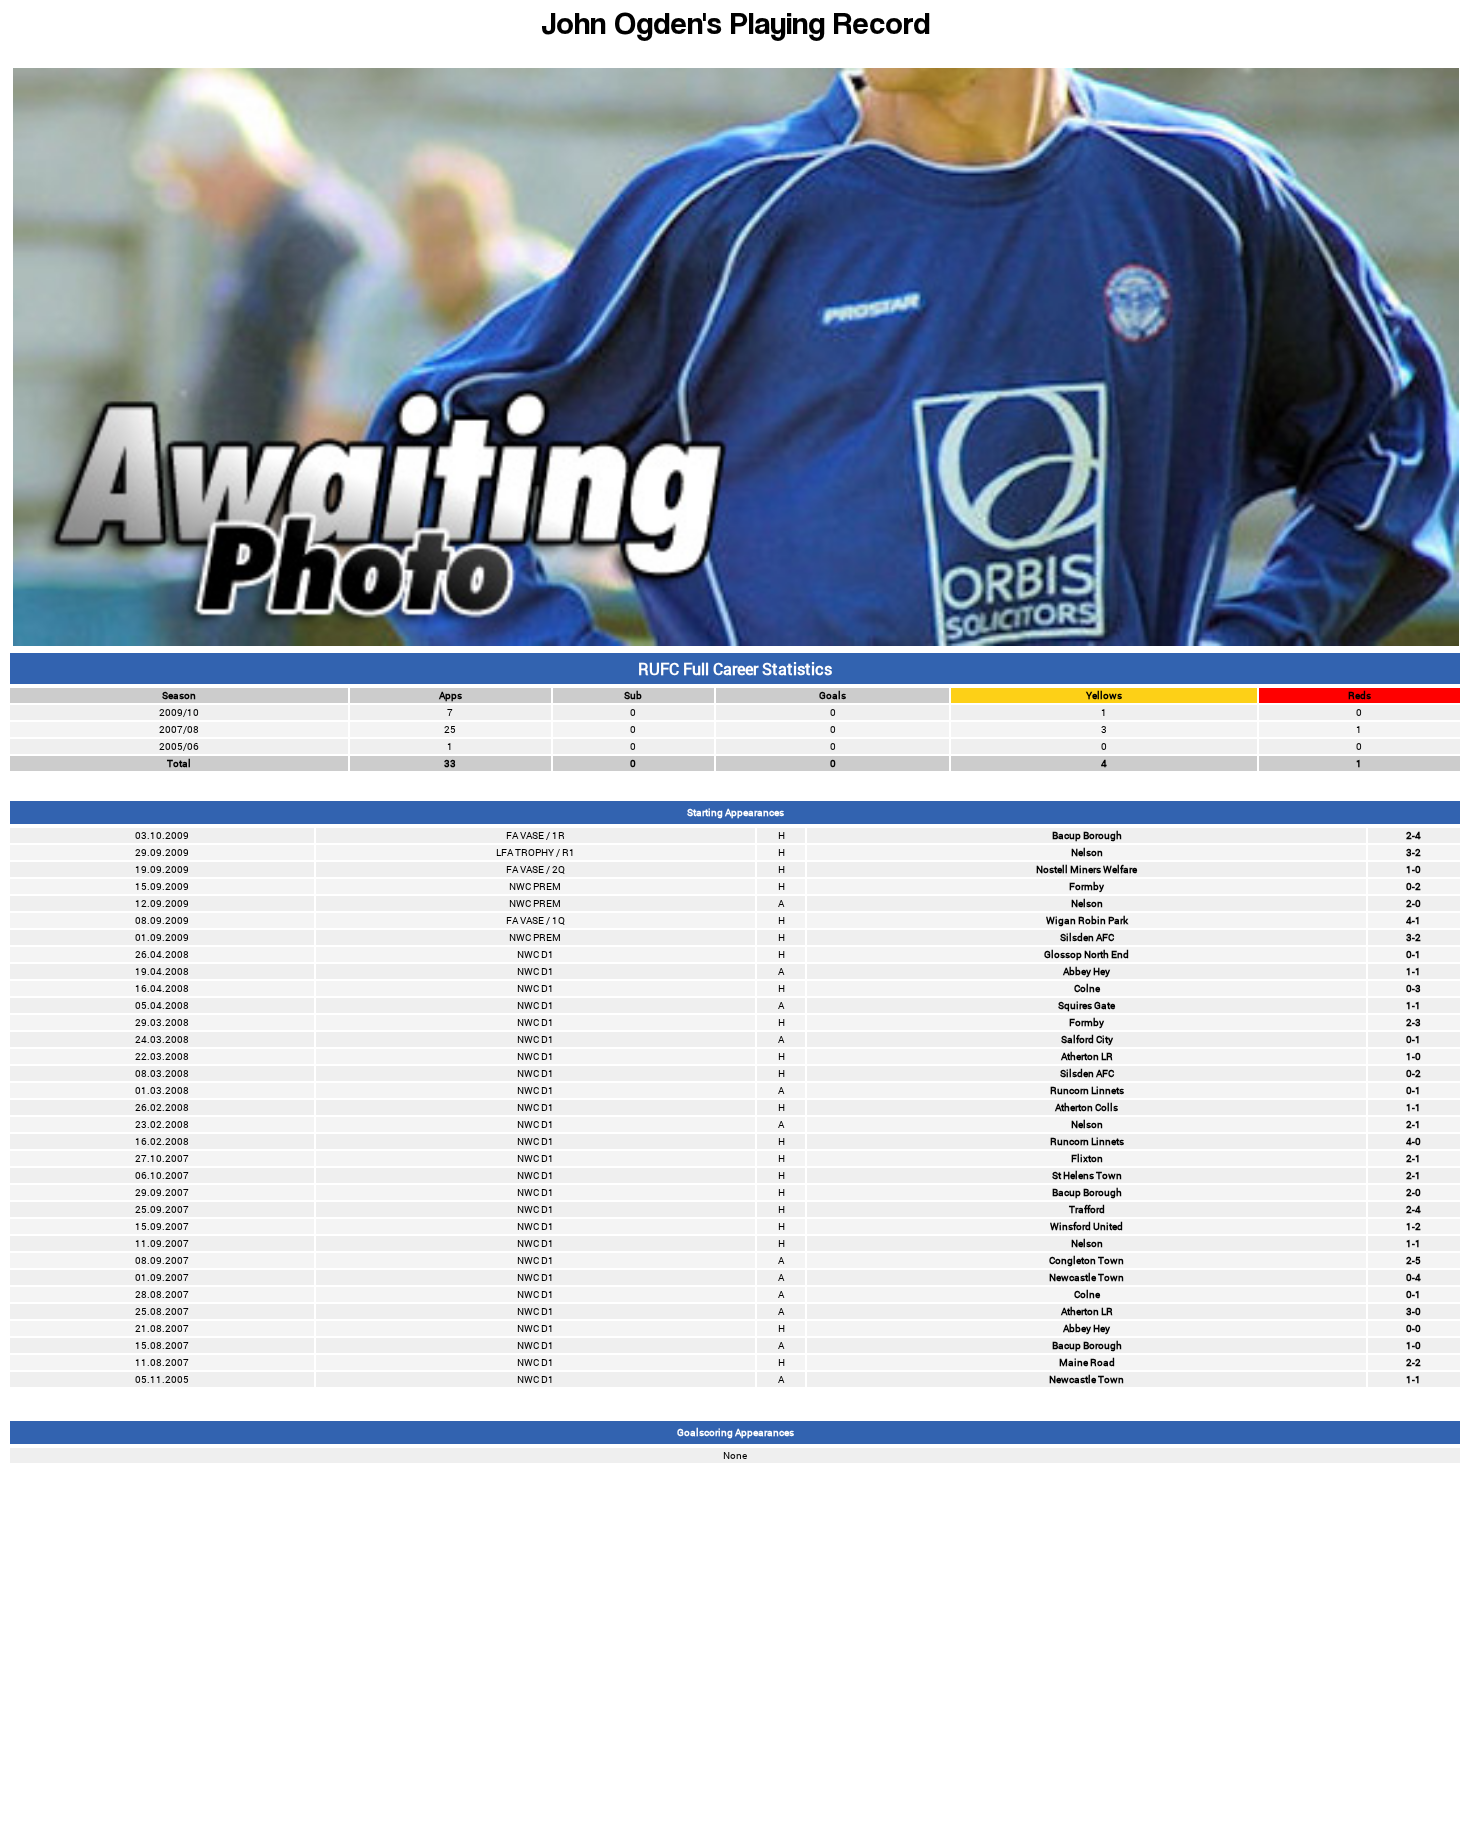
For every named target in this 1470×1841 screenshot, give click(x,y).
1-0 (1413, 869)
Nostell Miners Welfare (1086, 869)
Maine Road (1087, 1362)
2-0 (1413, 903)
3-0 (1413, 1311)
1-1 (1413, 971)
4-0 (1413, 1141)
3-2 (1413, 852)
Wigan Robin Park (1087, 920)
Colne (1087, 988)
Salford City (1087, 1039)
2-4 (1413, 835)
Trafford (1087, 1209)
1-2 (1413, 1226)
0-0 (1413, 1328)
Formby (1086, 886)
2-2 (1413, 1362)
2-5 (1413, 1260)
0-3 (1413, 988)
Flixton (1087, 1158)
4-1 (1413, 920)
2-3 (1413, 1022)
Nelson (1087, 852)
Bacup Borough (1087, 835)
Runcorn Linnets (1087, 1090)
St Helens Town (1087, 1175)
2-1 (1413, 1124)
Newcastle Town (1086, 1277)
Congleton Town (1086, 1260)
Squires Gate (1086, 1005)
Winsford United (1086, 1226)
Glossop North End (1086, 954)
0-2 (1413, 886)
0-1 (1413, 954)
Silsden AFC (1087, 937)
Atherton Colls (1086, 1107)
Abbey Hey (1086, 971)
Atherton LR (1087, 1056)
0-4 (1413, 1277)
